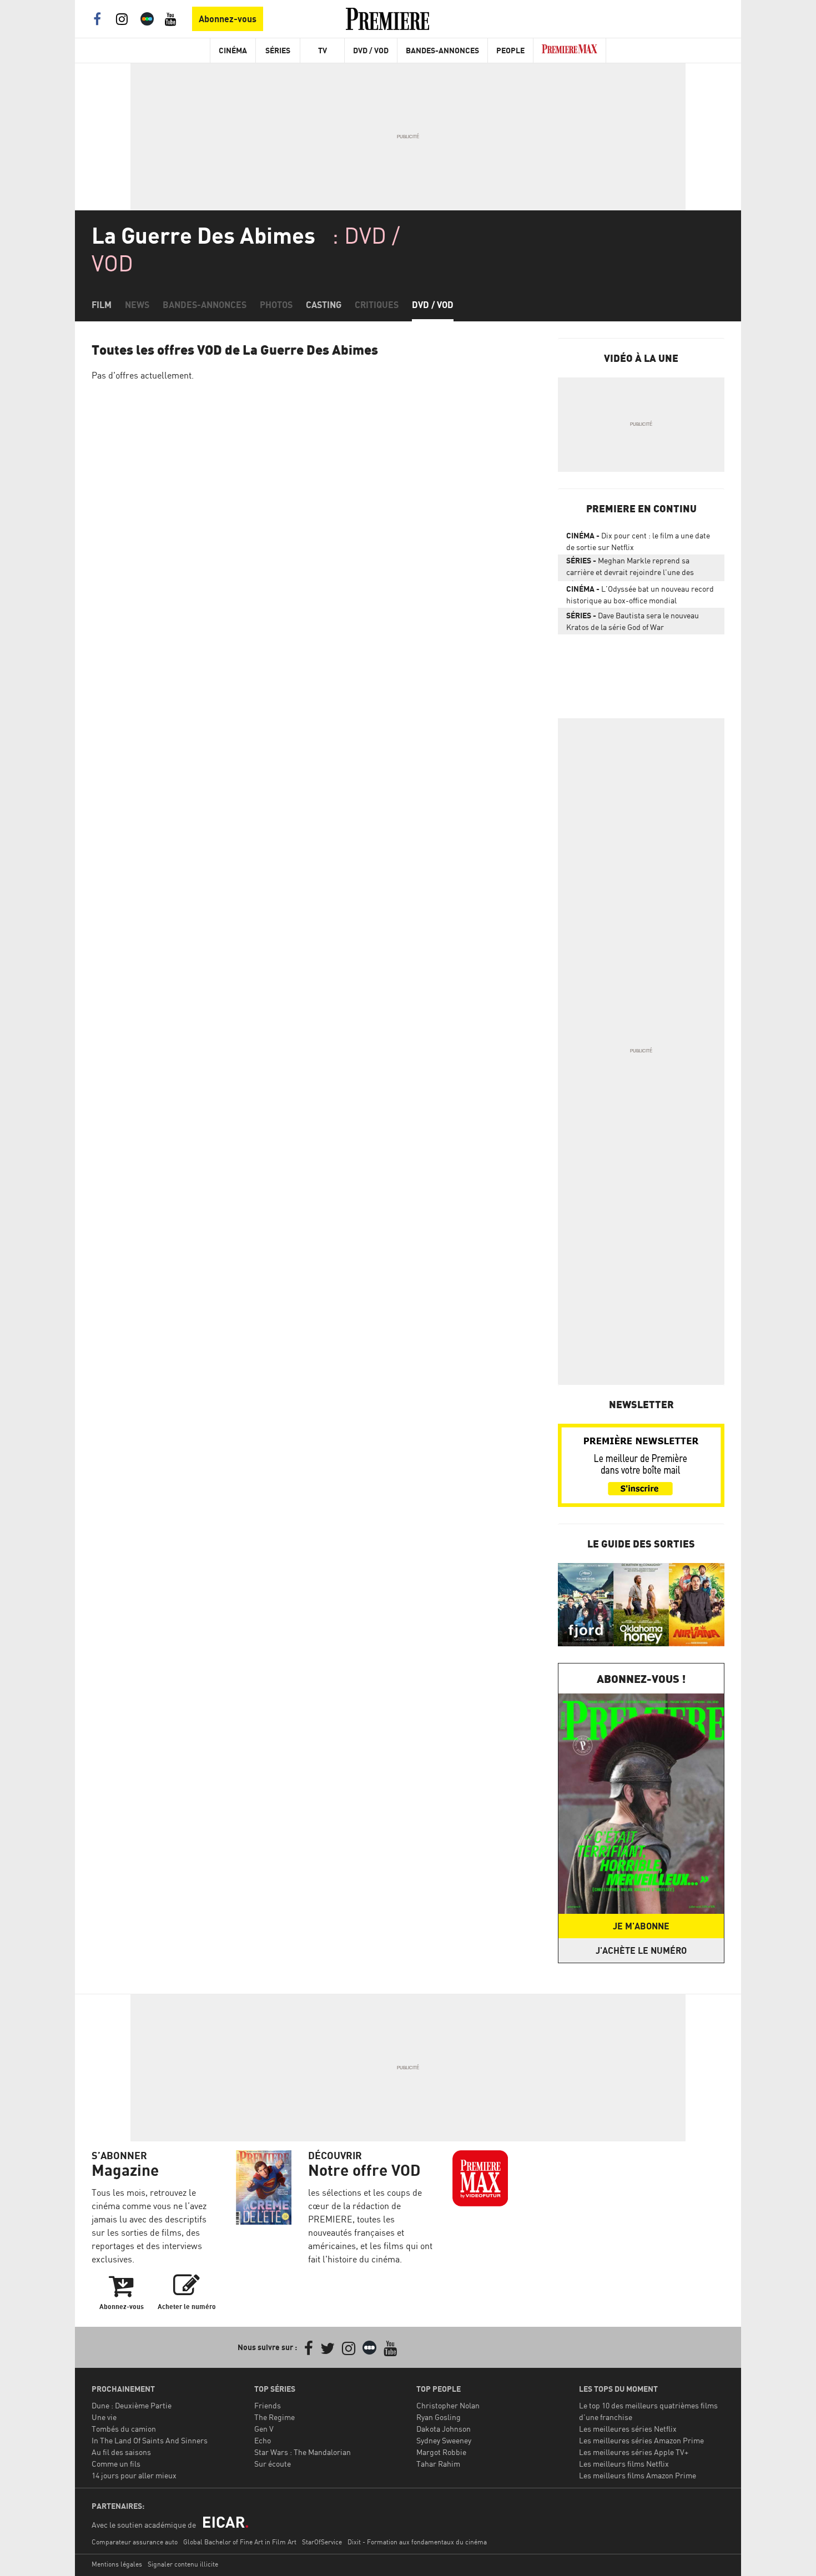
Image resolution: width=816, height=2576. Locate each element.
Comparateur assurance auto (135, 2542)
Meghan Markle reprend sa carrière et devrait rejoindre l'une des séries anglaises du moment (630, 568)
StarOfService (322, 2542)
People (510, 50)
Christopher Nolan (448, 2405)
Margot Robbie (441, 2452)
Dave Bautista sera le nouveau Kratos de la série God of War (633, 621)
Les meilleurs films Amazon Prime (638, 2475)
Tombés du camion (124, 2429)
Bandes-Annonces (442, 50)
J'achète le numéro (641, 1950)
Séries (278, 50)
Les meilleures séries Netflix (628, 2429)
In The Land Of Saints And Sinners (150, 2440)
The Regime (274, 2417)
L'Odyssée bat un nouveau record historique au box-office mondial (640, 594)
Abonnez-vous (228, 19)
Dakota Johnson (444, 2429)
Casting (324, 305)
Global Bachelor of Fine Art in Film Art (240, 2542)
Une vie (104, 2417)
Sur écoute (273, 2464)
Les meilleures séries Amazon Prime (641, 2440)
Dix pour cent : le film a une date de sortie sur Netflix (638, 541)
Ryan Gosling (439, 2417)
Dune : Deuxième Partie (132, 2405)
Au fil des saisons (121, 2452)
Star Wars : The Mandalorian (303, 2452)
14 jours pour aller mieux (134, 2475)
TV (323, 50)
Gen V (264, 2429)
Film (102, 305)
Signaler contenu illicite (183, 2564)
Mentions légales (117, 2564)
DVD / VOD (371, 50)
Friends (268, 2405)
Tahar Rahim (438, 2464)
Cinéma (233, 50)
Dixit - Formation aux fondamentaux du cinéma (417, 2542)
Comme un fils (116, 2464)
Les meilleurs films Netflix (624, 2464)
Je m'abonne (641, 1926)
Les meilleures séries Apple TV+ (634, 2452)
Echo (263, 2440)
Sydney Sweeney (444, 2440)
